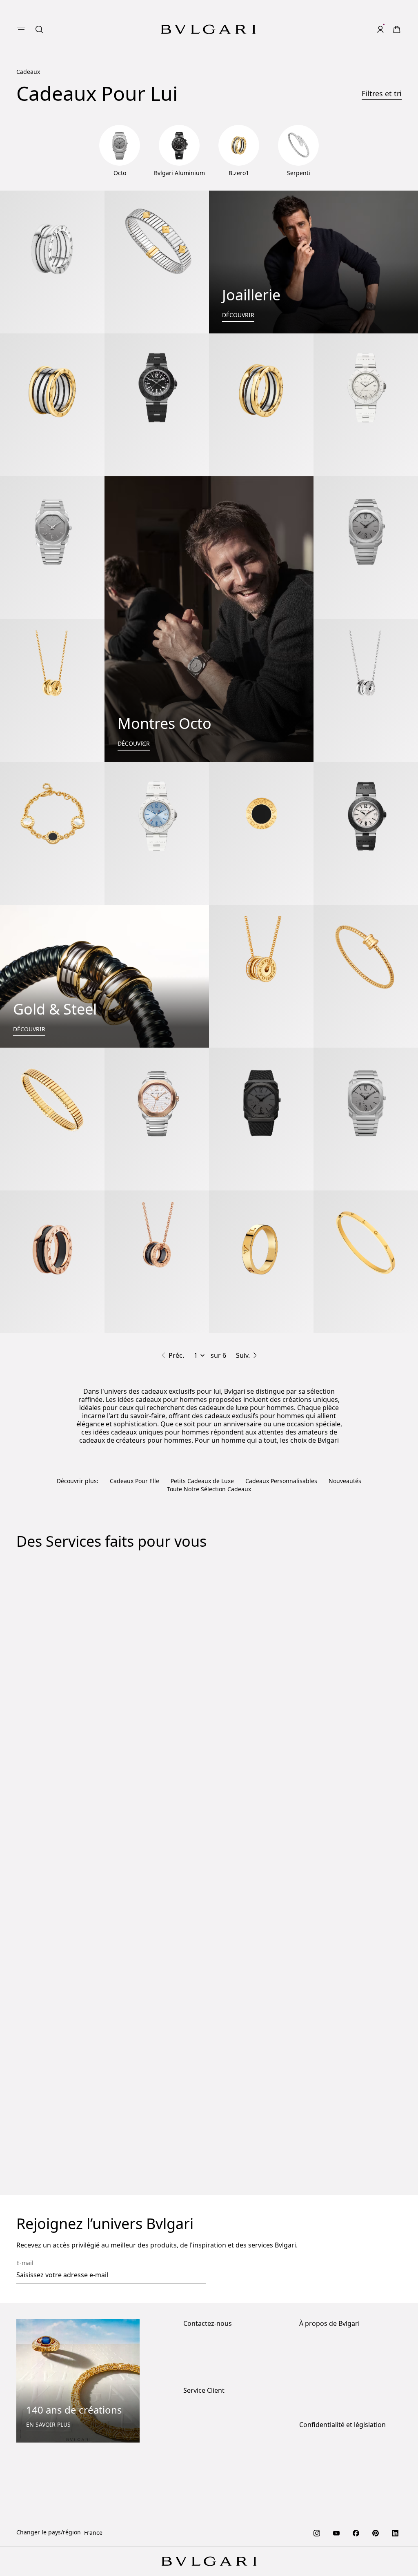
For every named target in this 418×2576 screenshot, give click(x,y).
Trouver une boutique (213, 2343)
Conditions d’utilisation (331, 2492)
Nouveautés (345, 1481)
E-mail (25, 2263)
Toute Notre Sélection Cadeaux (209, 1489)
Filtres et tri (382, 93)
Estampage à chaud (308, 1952)
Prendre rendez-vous (212, 2369)
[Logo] (208, 29)
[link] (397, 29)
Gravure (81, 1860)
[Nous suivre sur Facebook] (356, 2532)
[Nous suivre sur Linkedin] (395, 2532)
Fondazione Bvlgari (325, 2404)
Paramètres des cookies (331, 2445)
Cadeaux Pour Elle (135, 1481)
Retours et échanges (211, 2436)
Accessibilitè (316, 2391)
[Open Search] (39, 29)
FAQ (189, 2462)
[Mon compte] (380, 29)
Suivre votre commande (216, 2449)
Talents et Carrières (326, 2377)
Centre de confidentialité (333, 2457)
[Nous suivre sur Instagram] (317, 2532)
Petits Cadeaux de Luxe (202, 1481)
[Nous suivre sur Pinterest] (376, 2532)
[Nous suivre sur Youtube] (336, 2532)
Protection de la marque (332, 2343)
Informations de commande (221, 2410)
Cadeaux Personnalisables (281, 1481)
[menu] (21, 29)
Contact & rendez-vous (214, 2356)
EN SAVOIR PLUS (48, 2424)
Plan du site (315, 2505)
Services (195, 2423)
